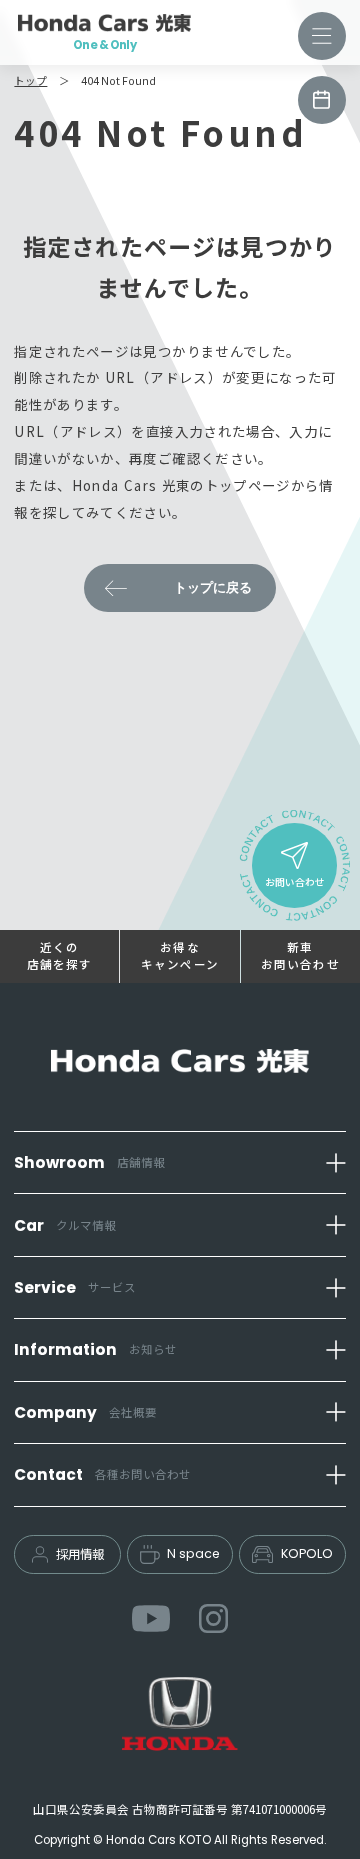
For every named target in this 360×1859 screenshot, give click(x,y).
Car (65, 1225)
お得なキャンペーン (180, 955)
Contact (102, 1474)
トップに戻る (213, 587)
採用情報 (80, 1554)
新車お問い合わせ (300, 955)
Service (75, 1287)
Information (95, 1349)
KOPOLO (307, 1553)
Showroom (89, 1162)
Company (85, 1412)
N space (193, 1553)
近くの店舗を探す (60, 955)
